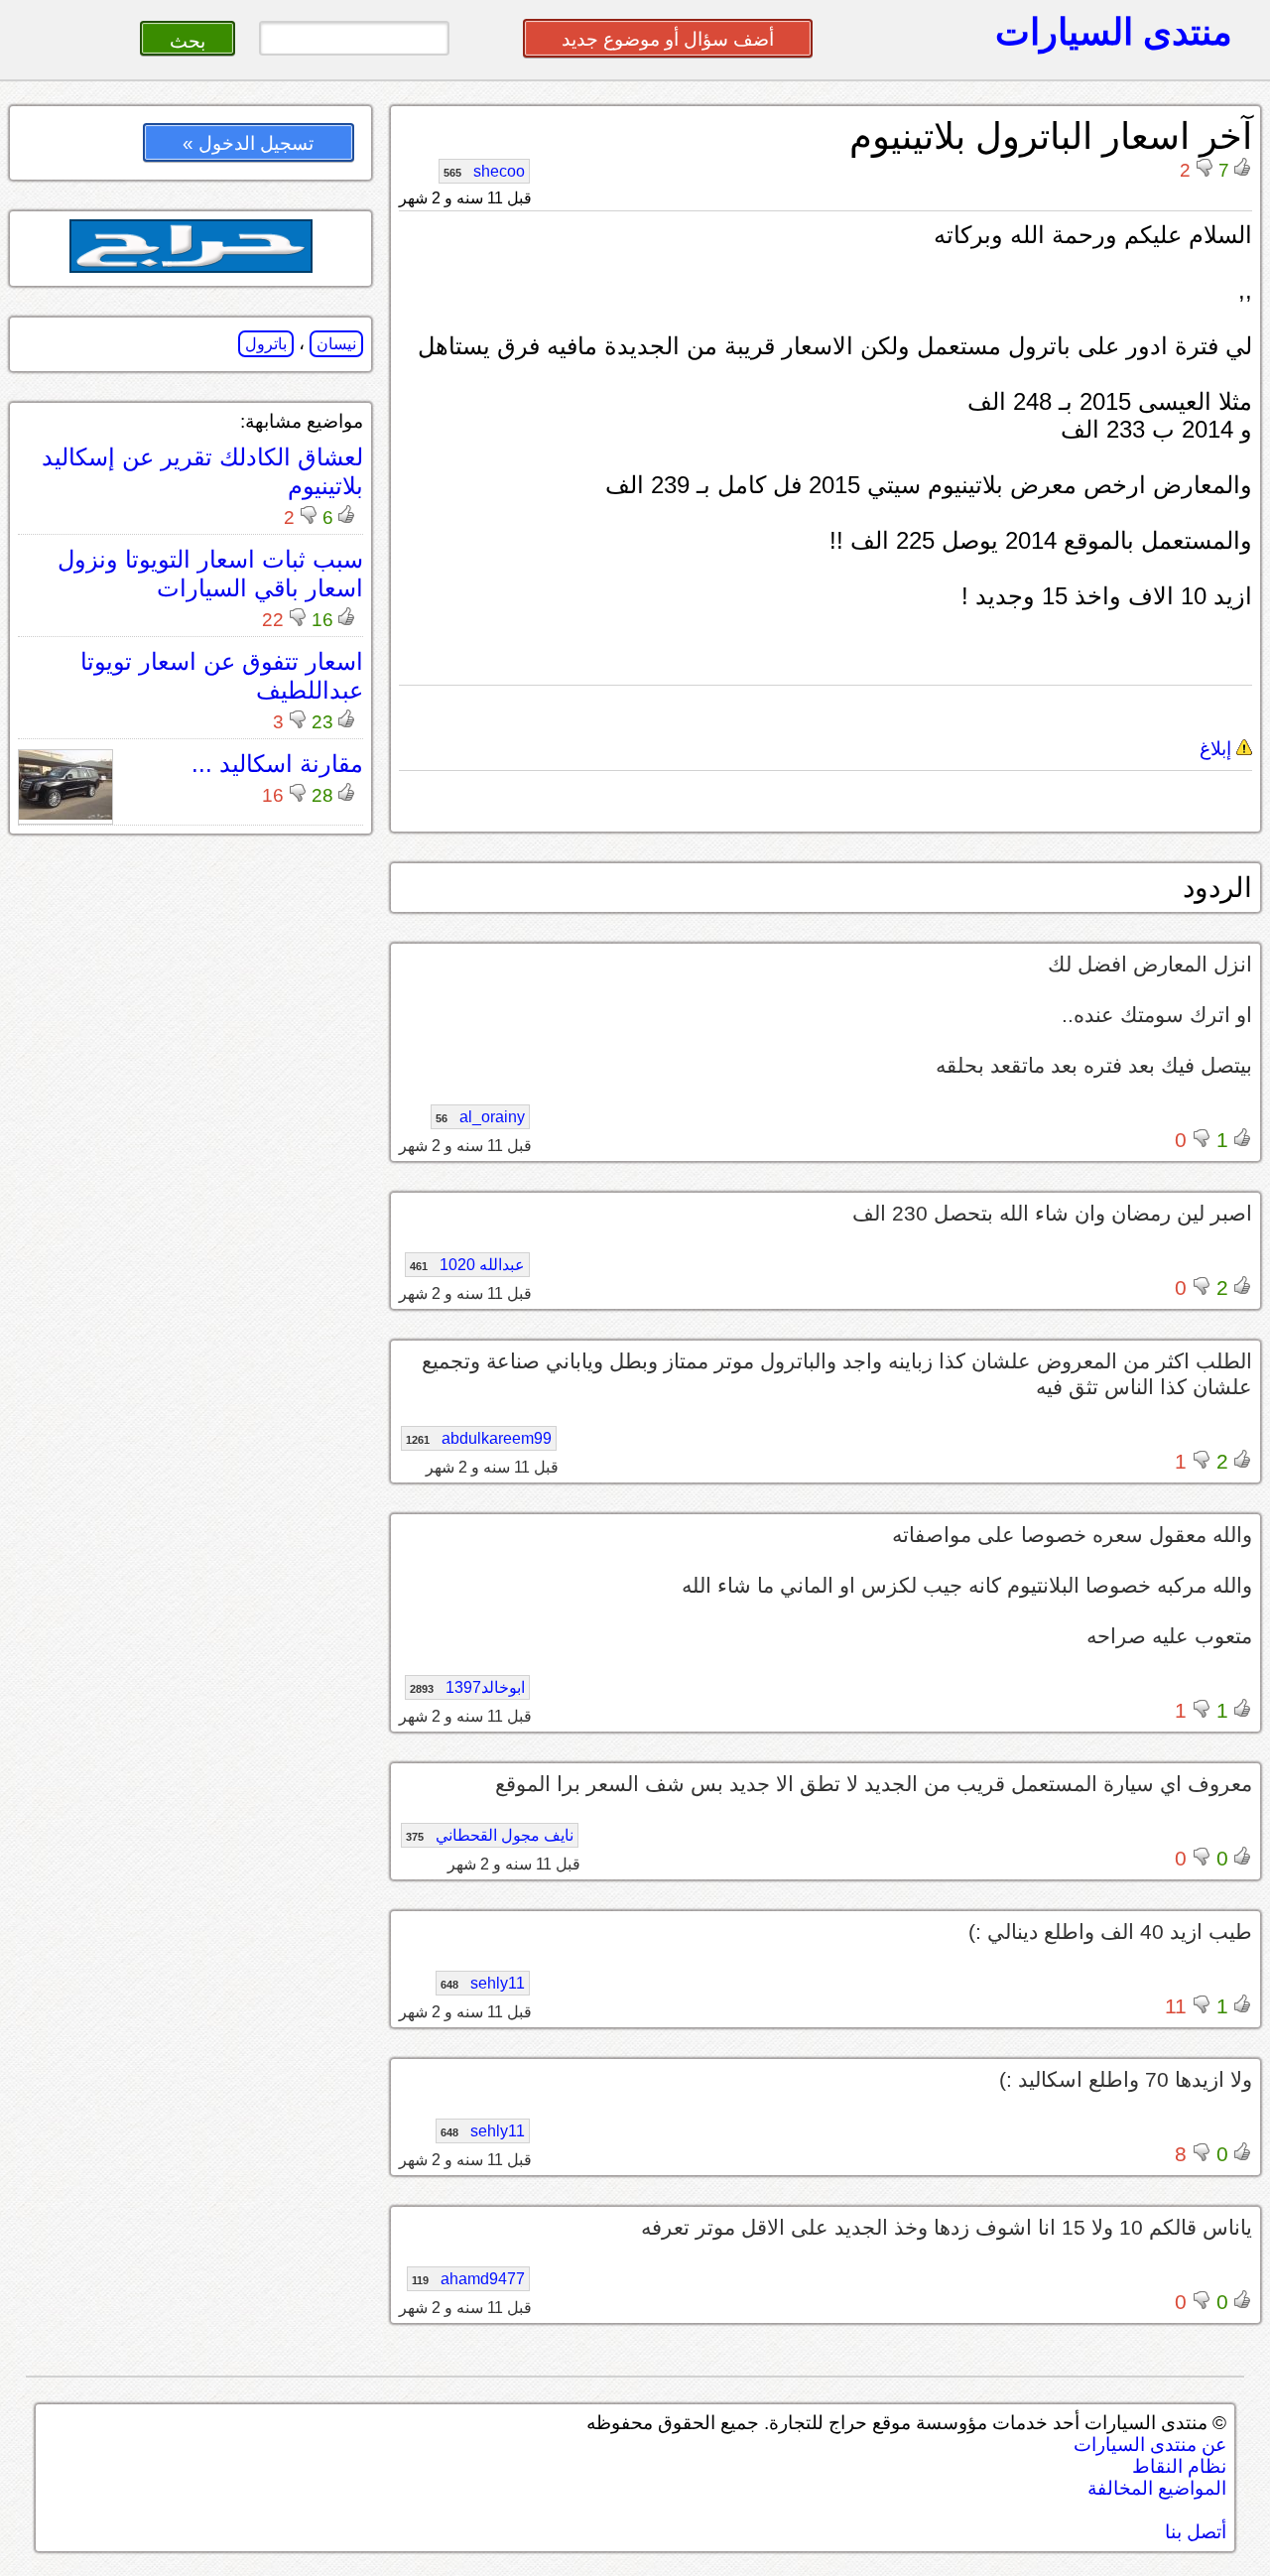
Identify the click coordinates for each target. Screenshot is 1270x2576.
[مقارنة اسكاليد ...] (65, 814)
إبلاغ (1218, 749)
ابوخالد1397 (467, 1687)
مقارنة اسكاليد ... (277, 764)
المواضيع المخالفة (1157, 2488)
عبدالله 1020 (467, 1265)
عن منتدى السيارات (1150, 2445)
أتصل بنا (1196, 2532)
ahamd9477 (468, 2279)
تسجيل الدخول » (248, 143)
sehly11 (483, 1983)
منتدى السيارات (1114, 32)
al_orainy (480, 1117)
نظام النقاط (1179, 2466)
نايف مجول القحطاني (490, 1835)
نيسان (336, 344)
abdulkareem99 (479, 1438)
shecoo (484, 171)
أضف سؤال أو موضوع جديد (668, 39)
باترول (266, 344)
